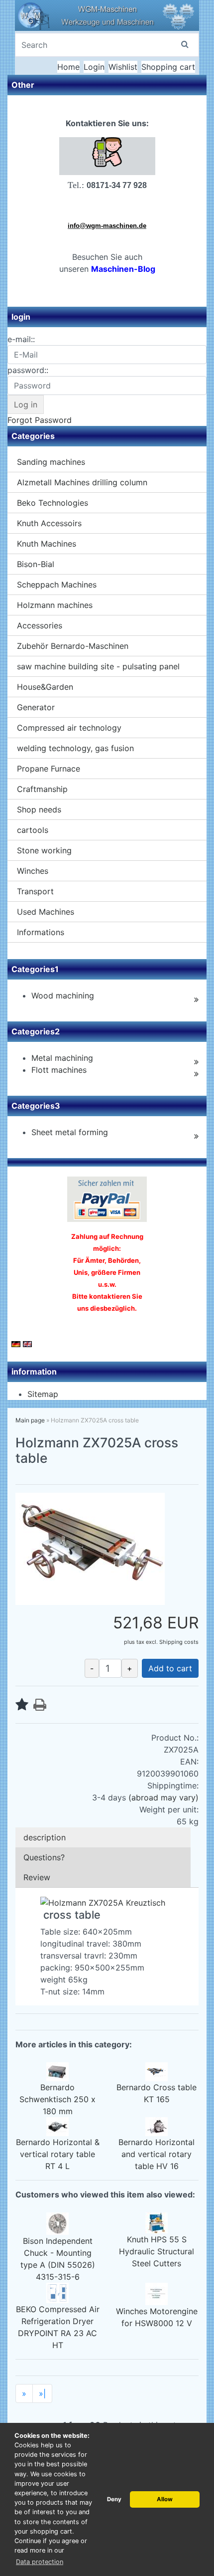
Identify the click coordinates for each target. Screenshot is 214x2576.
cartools (33, 830)
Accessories (40, 625)
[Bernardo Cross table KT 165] (157, 2071)
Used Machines (46, 912)
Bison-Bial (36, 564)
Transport (35, 891)
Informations (41, 932)
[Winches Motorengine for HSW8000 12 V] (157, 2293)
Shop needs (39, 809)
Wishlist (123, 67)
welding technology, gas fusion (75, 748)
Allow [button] (165, 2499)
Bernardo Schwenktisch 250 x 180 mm (57, 2099)
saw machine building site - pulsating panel (98, 666)
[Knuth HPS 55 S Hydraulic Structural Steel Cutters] (157, 2222)
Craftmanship (42, 789)
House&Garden (45, 687)
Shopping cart (168, 67)
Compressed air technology (69, 728)
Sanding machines (51, 462)
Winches (33, 871)
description (45, 1837)
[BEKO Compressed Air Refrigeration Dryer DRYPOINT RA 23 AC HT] (57, 2292)
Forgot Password (40, 420)
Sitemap (43, 1394)
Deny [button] (114, 2499)
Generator (36, 707)
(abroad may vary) (163, 1797)
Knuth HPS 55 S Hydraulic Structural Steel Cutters (157, 2251)
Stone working (44, 850)
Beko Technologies (53, 503)
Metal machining (62, 1058)
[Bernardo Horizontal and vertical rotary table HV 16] (157, 2126)
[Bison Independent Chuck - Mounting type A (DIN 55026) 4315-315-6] (57, 2222)
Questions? (44, 1857)
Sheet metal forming (70, 1132)
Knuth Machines (47, 544)
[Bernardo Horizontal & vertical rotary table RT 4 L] (57, 2126)
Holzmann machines (55, 605)
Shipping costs (179, 1642)
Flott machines (59, 1070)
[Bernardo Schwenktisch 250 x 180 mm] (57, 2071)
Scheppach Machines (57, 585)
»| (42, 2393)
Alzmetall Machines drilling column (82, 482)
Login (94, 67)
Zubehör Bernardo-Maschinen (73, 646)
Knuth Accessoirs (49, 523)
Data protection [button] (40, 2562)
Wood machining (63, 995)
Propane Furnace (49, 769)
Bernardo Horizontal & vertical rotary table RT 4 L (58, 2154)
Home (68, 67)
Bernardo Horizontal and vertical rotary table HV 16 (157, 2154)
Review (37, 1877)
